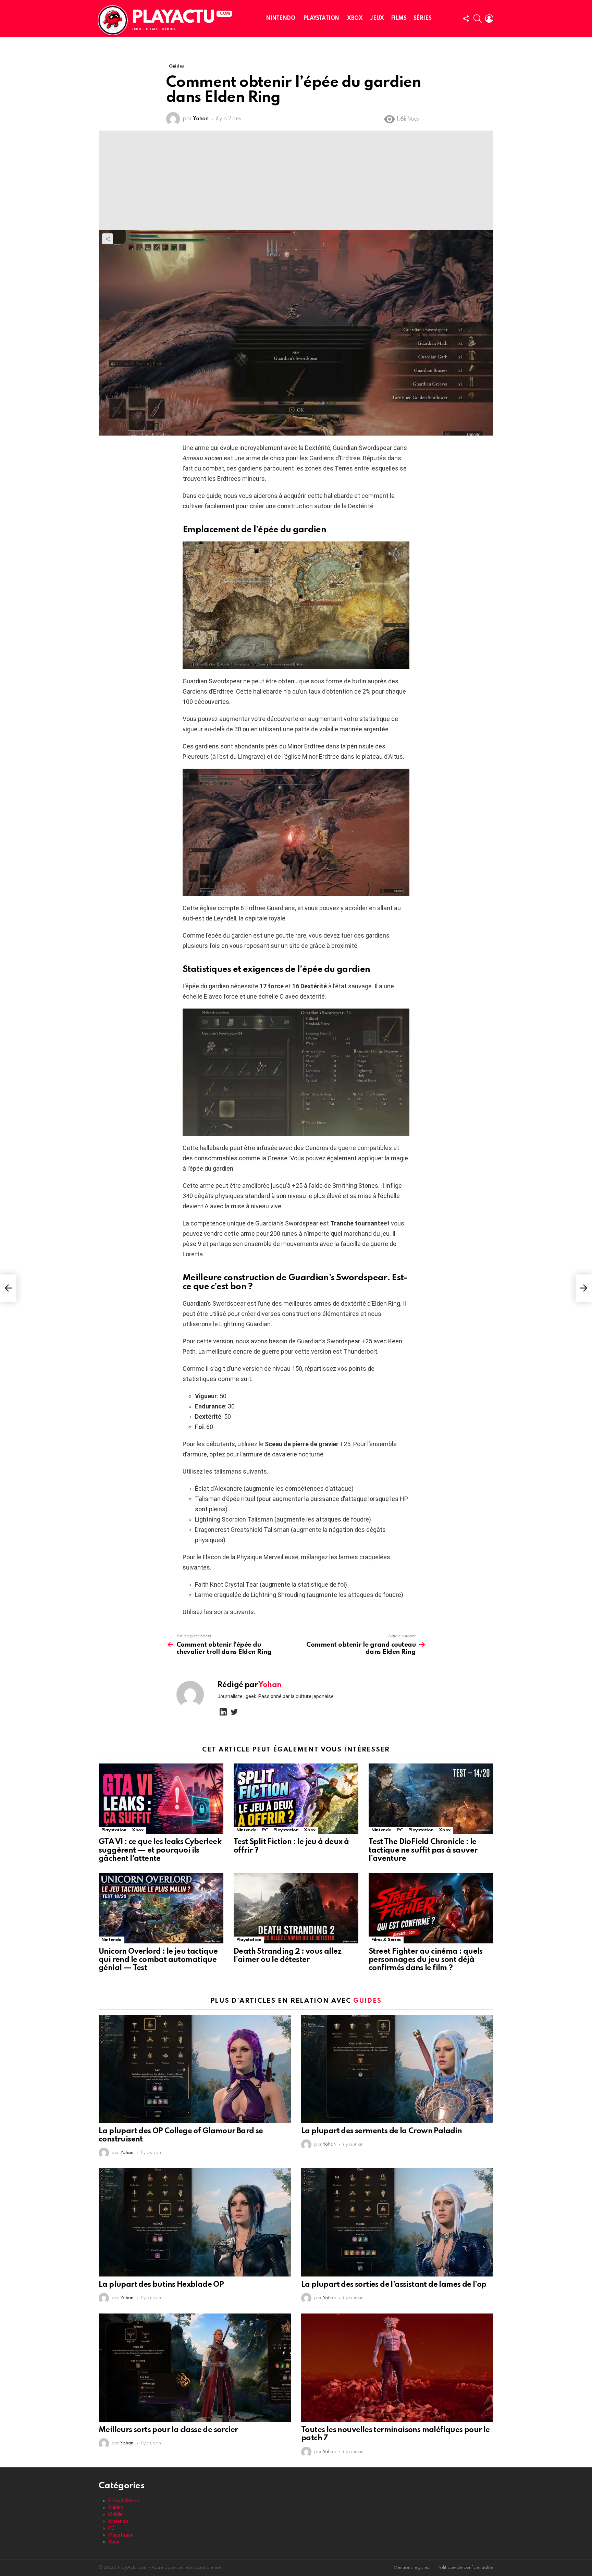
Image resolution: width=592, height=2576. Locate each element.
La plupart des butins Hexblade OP (161, 2285)
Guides (367, 2001)
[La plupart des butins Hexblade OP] (195, 2222)
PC (265, 1830)
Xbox (355, 19)
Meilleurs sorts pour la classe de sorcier (168, 2430)
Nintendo (281, 19)
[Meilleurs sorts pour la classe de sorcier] (195, 2368)
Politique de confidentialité (465, 2568)
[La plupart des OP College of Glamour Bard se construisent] (195, 2069)
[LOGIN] (489, 19)
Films (399, 19)
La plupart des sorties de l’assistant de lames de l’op (394, 2285)
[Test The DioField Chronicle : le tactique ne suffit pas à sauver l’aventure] (431, 1799)
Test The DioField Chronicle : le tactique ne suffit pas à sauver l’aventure (423, 1850)
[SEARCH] (478, 19)
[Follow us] (466, 19)
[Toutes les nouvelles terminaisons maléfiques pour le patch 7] (397, 2368)
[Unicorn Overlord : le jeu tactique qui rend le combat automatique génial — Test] (161, 1908)
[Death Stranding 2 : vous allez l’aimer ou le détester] (296, 1908)
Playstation (321, 19)
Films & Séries (386, 1940)
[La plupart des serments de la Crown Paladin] (397, 2069)
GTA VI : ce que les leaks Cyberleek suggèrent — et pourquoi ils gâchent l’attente (160, 1850)
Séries (422, 19)
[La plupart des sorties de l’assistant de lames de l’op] (397, 2222)
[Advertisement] (296, 179)
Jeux (377, 19)
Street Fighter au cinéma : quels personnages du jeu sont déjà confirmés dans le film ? (426, 1960)
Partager (108, 239)
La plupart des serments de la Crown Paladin (381, 2131)
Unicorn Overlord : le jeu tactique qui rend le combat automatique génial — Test (158, 1960)
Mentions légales (411, 2568)
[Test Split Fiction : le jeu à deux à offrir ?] (296, 1799)
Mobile (115, 2514)
